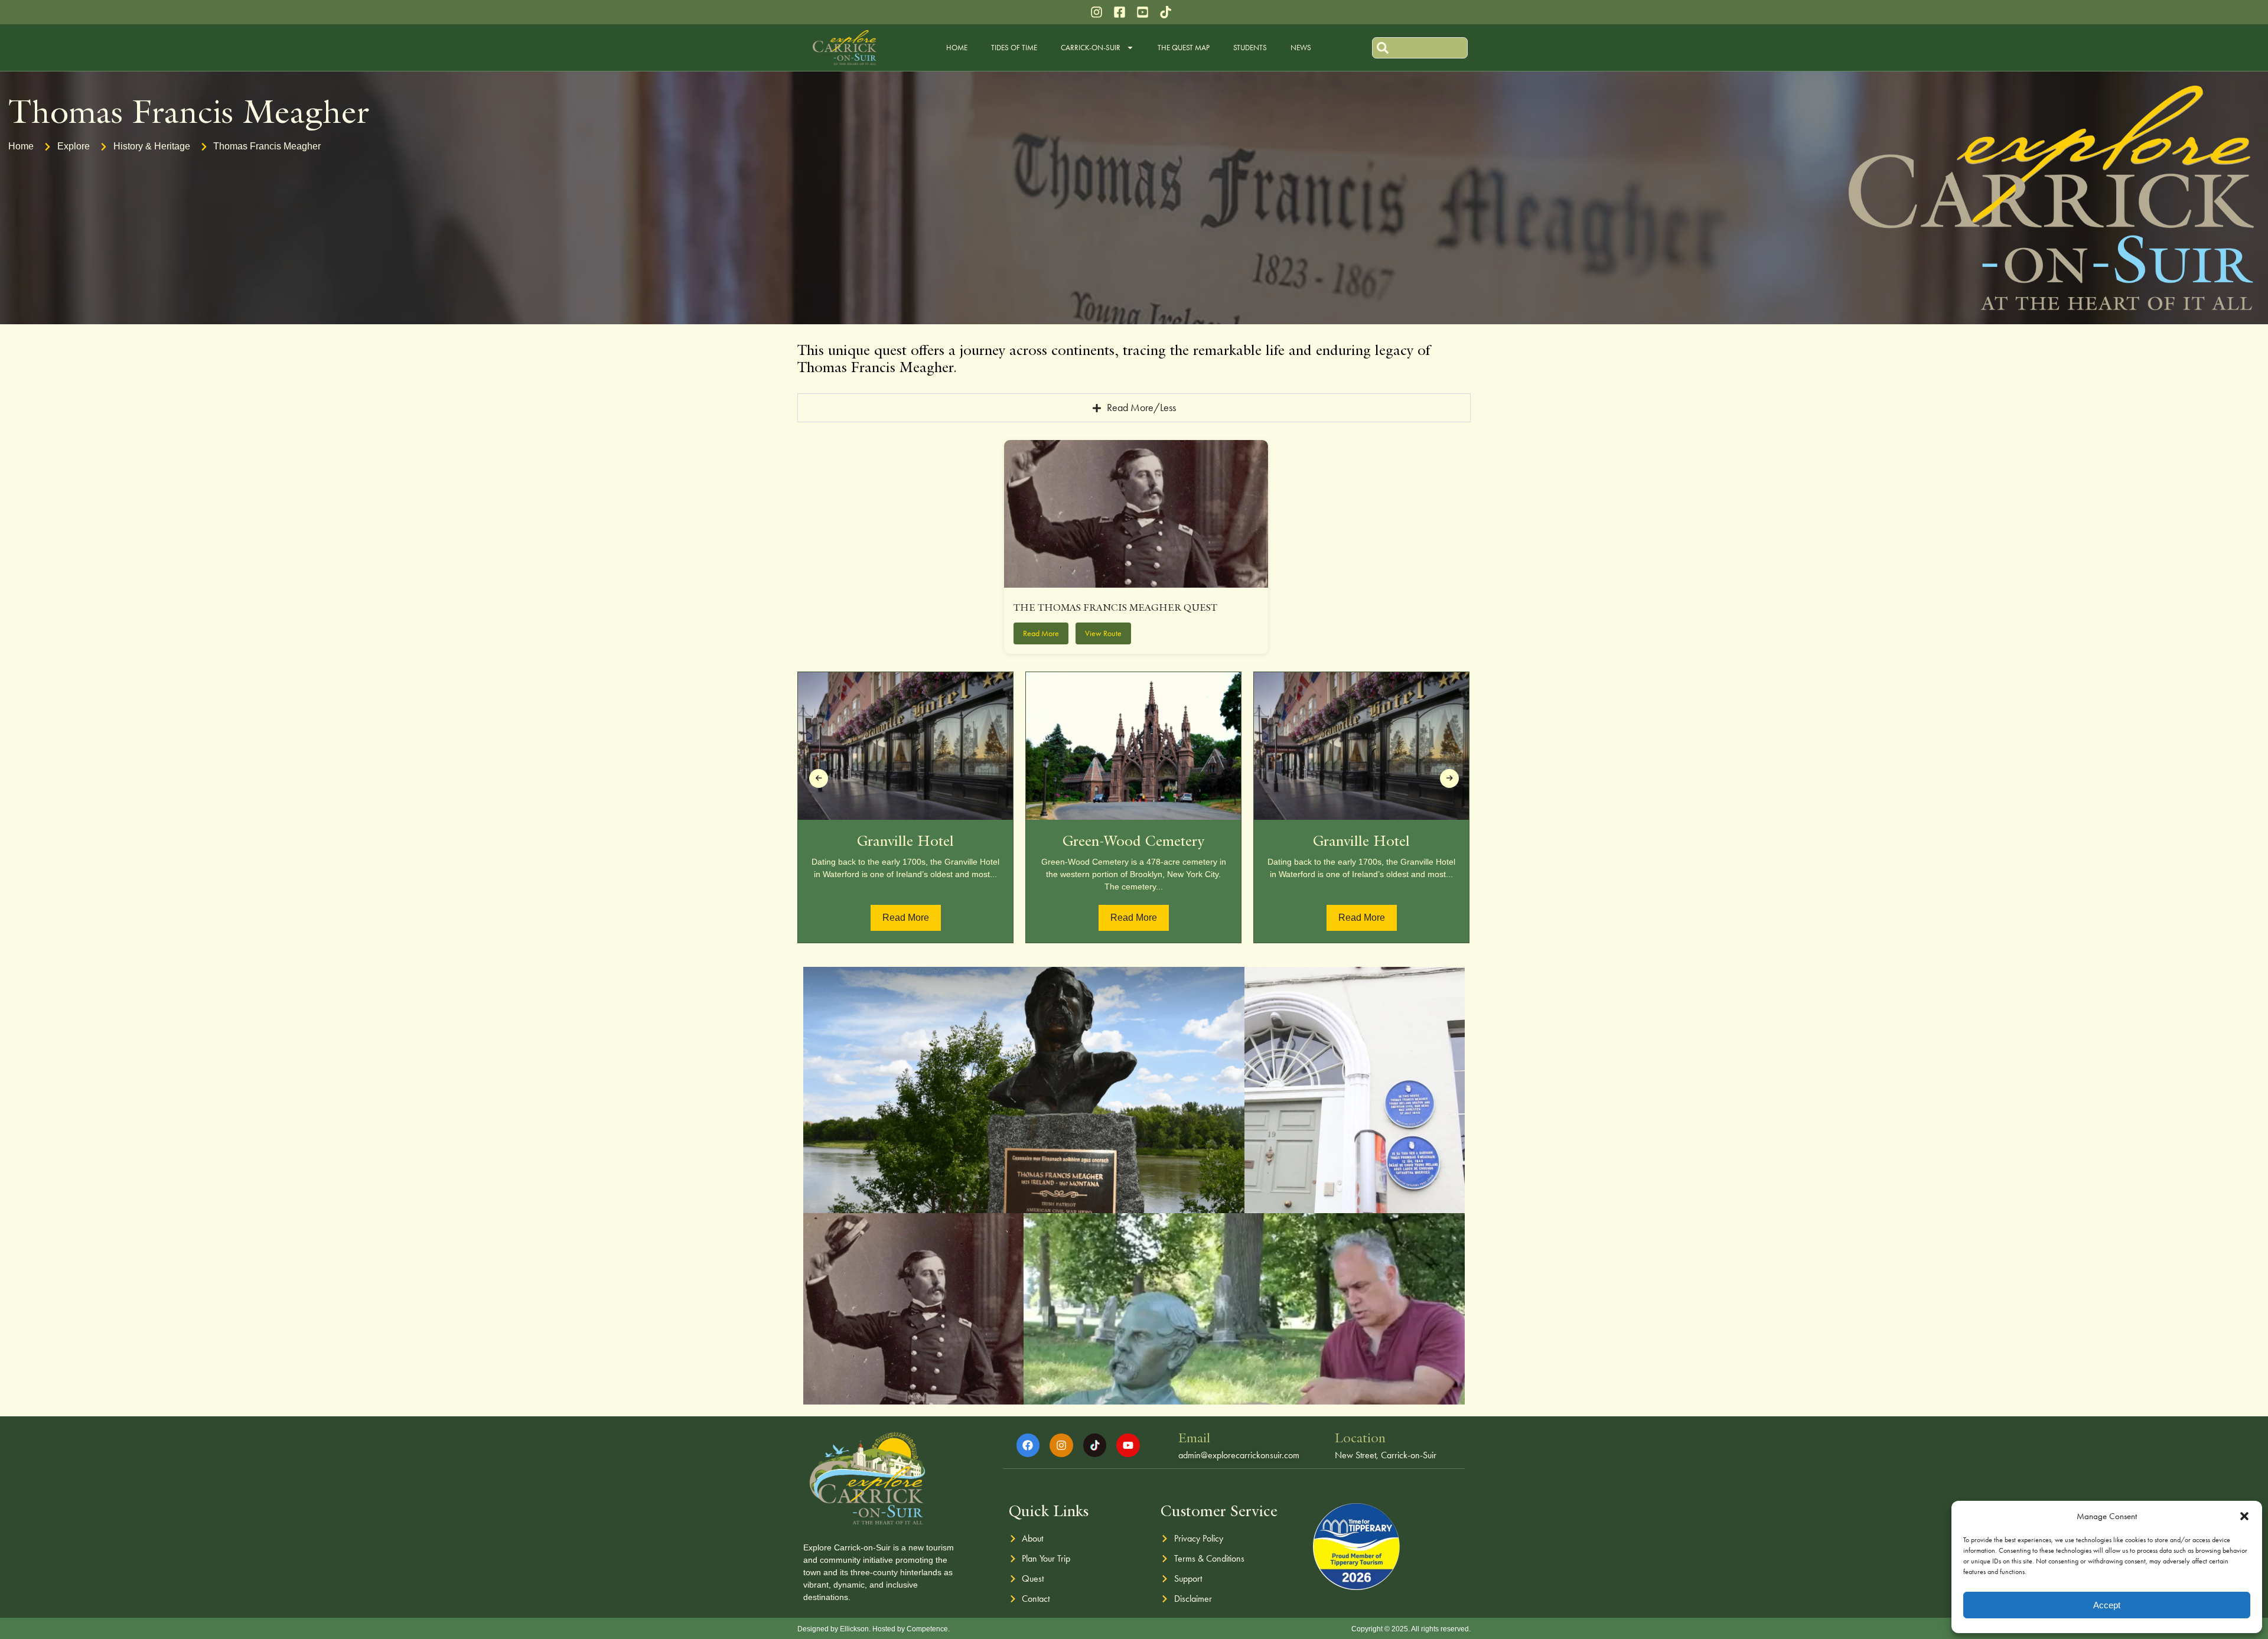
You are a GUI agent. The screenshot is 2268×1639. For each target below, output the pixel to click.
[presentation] (819, 778)
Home (957, 48)
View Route (1103, 633)
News (1301, 48)
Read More (906, 918)
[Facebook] (1028, 1445)
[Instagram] (1061, 1445)
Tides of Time (1014, 48)
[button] (2244, 1516)
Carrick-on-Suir (1091, 48)
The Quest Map (1184, 48)
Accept (2107, 1605)
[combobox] (1420, 48)
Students (1250, 48)
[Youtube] (1128, 1445)
